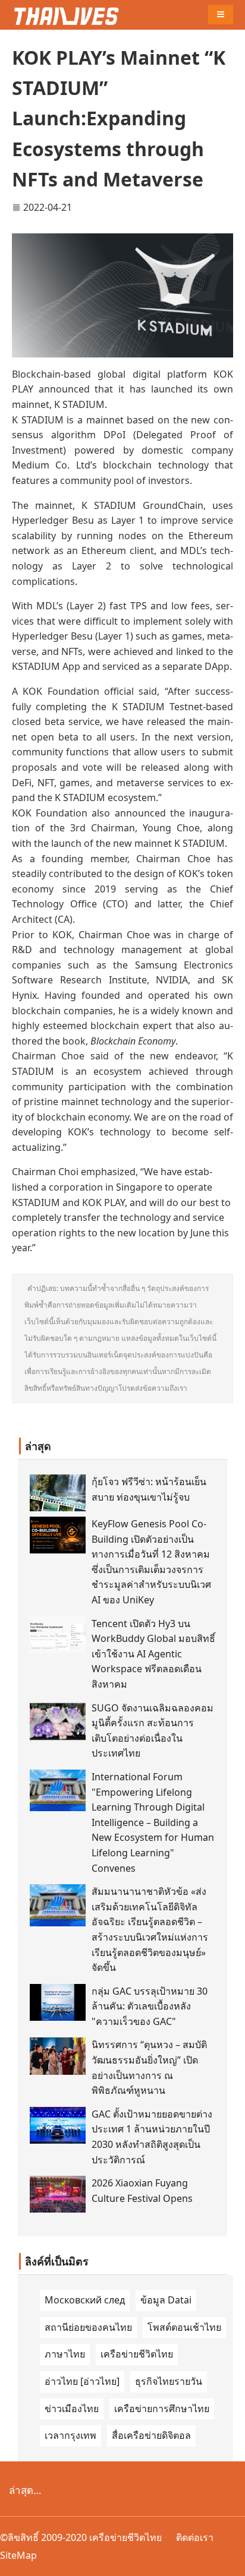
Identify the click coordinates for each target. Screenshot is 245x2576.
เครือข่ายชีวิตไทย (137, 2354)
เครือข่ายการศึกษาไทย (162, 2409)
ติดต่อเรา (195, 2537)
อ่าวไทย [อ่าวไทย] (82, 2381)
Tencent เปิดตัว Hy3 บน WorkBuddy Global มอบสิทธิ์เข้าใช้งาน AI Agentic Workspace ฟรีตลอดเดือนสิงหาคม (153, 1654)
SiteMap (18, 2555)
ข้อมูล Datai (166, 2300)
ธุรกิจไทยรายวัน (169, 2381)
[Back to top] (230, 2561)
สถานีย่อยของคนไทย (88, 2327)
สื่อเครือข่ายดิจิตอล (151, 2435)
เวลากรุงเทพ (70, 2435)
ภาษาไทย (65, 2354)
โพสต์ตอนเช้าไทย (184, 2327)
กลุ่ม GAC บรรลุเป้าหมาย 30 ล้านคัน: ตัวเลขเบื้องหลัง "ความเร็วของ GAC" (150, 2006)
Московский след (85, 2300)
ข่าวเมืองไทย (72, 2409)
